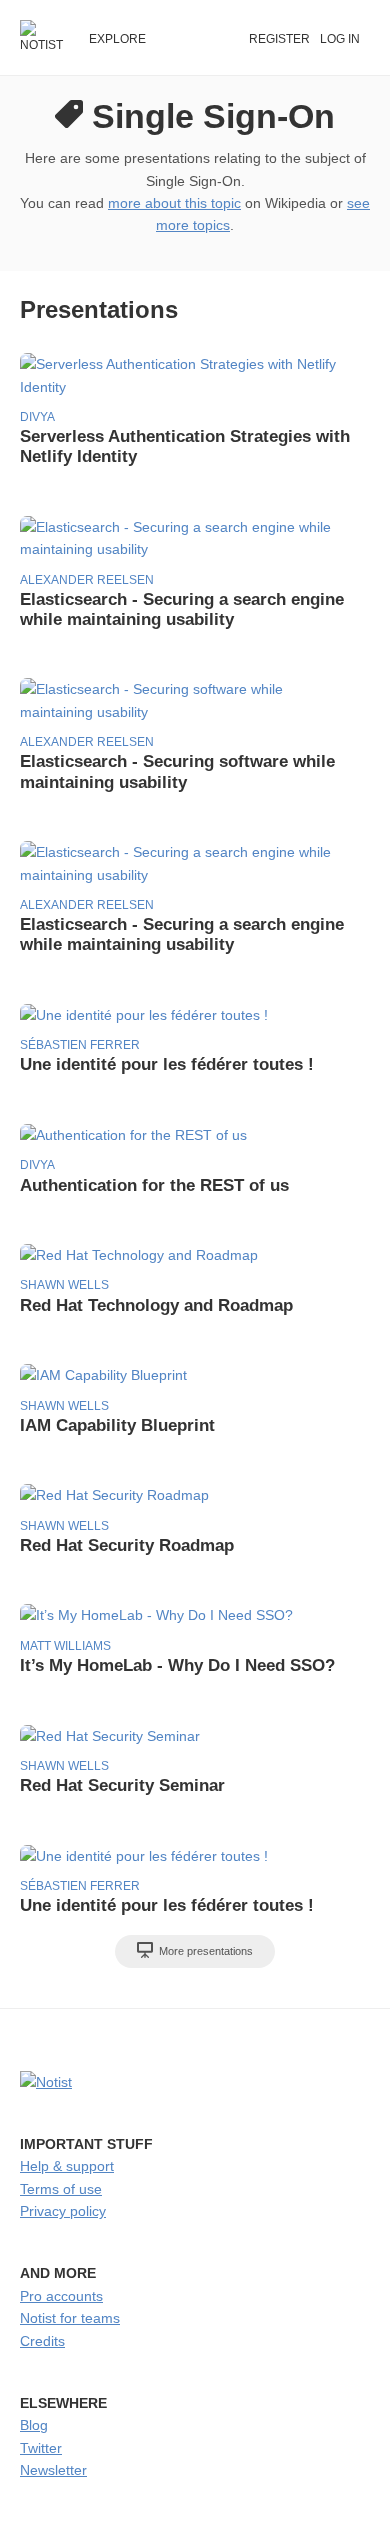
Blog (34, 2425)
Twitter (41, 2448)
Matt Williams (65, 1646)
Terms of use (61, 2189)
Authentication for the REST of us (154, 1185)
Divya (37, 417)
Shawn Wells (64, 1285)
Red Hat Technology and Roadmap (156, 1305)
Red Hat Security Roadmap (127, 1545)
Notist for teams (70, 2318)
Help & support (67, 2166)
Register (279, 39)
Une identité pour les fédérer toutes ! (167, 1064)
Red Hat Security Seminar (122, 1785)
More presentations (204, 1951)
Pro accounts (61, 2296)
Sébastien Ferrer (80, 1045)
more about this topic (174, 203)
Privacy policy (63, 2211)
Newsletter (53, 2470)
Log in (340, 39)
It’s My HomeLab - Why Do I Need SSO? (177, 1665)
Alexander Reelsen (87, 580)
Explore (117, 39)
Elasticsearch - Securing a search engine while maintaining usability (182, 609)
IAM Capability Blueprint (117, 1425)
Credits (42, 2341)
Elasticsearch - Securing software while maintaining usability (177, 771)
